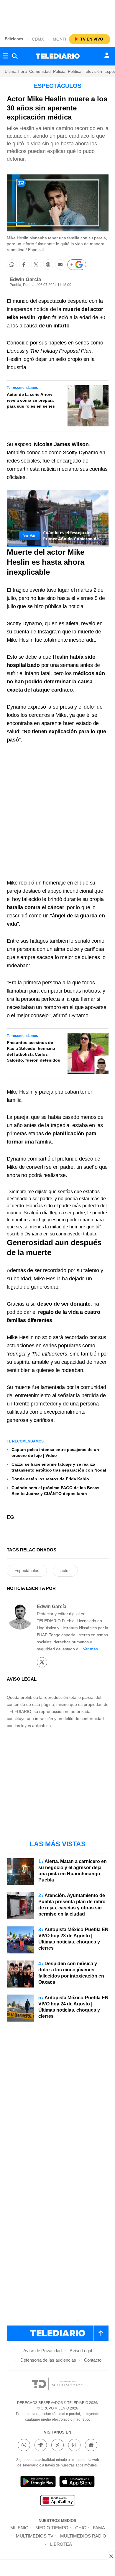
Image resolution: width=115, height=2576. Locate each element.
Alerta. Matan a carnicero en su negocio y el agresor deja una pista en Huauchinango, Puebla (73, 1871)
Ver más (90, 1649)
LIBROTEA (61, 2544)
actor (65, 1571)
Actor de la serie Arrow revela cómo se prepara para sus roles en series (31, 400)
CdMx (38, 39)
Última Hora (16, 71)
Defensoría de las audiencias (48, 2360)
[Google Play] (38, 2482)
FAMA (99, 2528)
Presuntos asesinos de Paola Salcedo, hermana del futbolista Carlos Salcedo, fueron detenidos (33, 1051)
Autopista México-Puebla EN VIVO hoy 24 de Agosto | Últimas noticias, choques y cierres (73, 2007)
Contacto (93, 2360)
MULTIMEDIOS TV (35, 2536)
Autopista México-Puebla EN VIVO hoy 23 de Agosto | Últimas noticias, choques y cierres (73, 1939)
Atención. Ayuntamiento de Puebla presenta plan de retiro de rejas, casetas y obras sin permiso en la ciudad (72, 1905)
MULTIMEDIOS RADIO (83, 2536)
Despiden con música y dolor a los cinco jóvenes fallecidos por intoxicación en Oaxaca (71, 1973)
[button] (12, 264)
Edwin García (25, 279)
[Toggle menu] (6, 56)
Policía (59, 71)
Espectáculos (27, 1571)
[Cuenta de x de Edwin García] (42, 1662)
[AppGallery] (57, 2501)
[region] (57, 15)
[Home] (58, 56)
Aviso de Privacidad (42, 2351)
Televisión (93, 71)
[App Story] (77, 2482)
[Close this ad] (111, 2556)
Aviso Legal (81, 2351)
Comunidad (40, 71)
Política (75, 71)
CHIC (81, 2528)
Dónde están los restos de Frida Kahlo (50, 1479)
